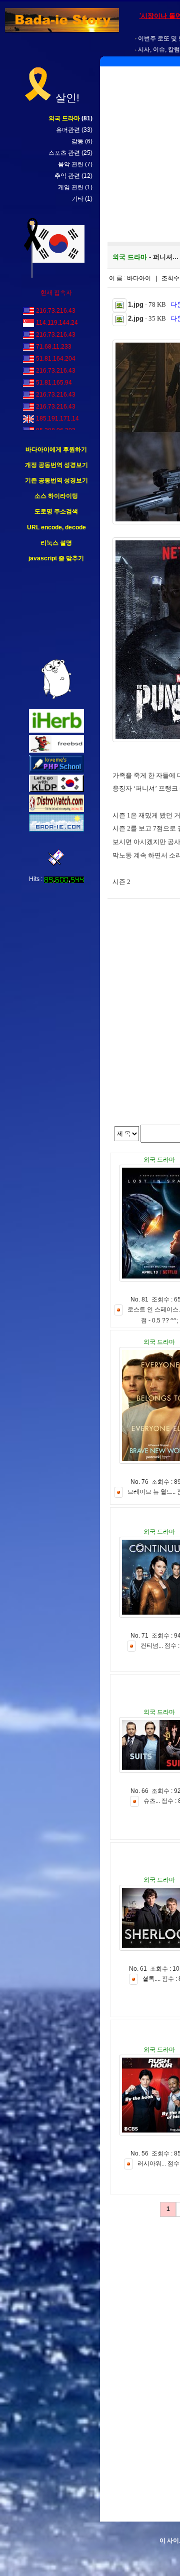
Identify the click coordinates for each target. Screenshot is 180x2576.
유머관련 (68, 130)
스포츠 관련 (64, 153)
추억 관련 (67, 176)
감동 (77, 141)
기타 (77, 199)
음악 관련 (71, 164)
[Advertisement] (56, 611)
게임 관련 (71, 187)
